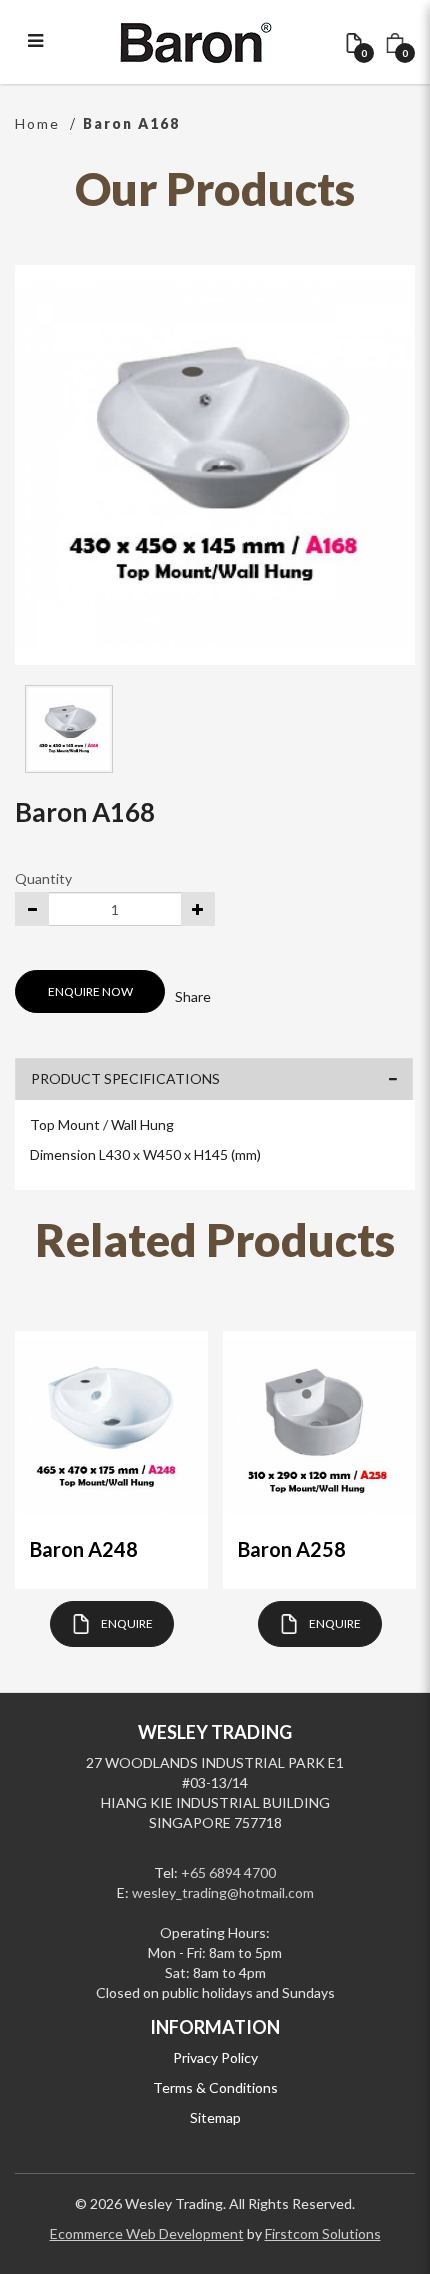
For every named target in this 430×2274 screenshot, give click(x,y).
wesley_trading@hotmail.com (223, 1892)
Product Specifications (125, 1078)
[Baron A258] (319, 1427)
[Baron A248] (111, 1427)
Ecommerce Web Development (147, 2233)
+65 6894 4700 (228, 1872)
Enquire (127, 1623)
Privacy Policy (215, 2057)
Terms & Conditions (215, 2087)
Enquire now (90, 991)
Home (37, 123)
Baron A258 (292, 1549)
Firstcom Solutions (323, 2233)
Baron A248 (84, 1549)
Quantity (43, 878)
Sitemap (215, 2117)
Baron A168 (131, 123)
